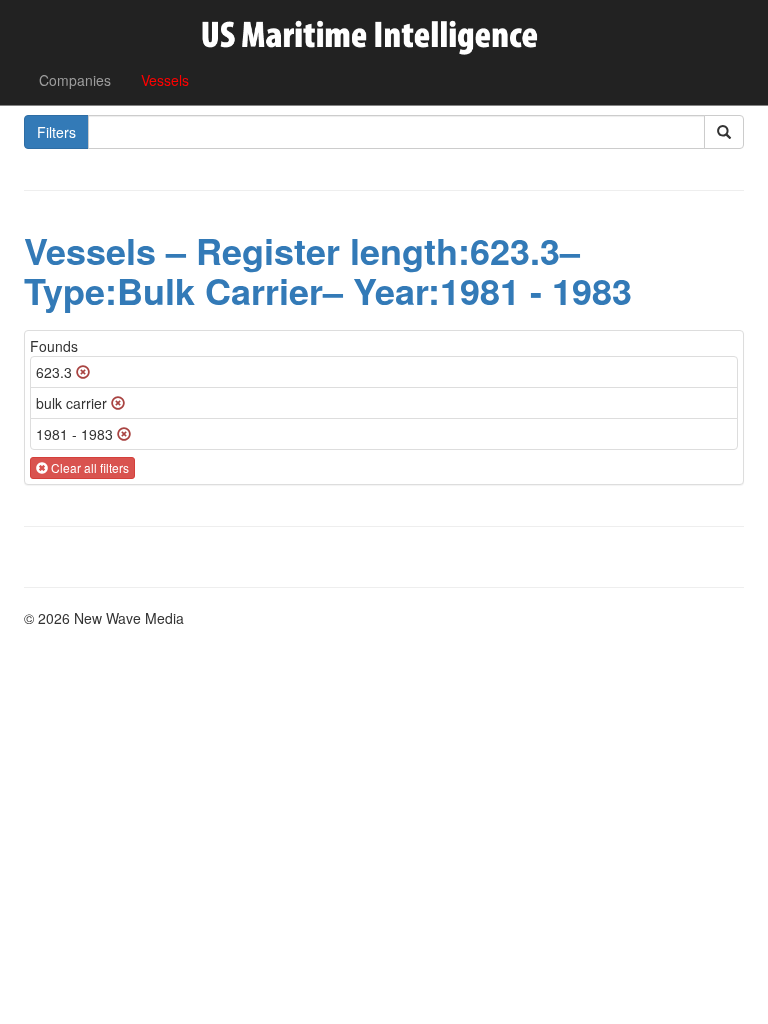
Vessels (165, 80)
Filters (56, 132)
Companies (75, 80)
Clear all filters (88, 467)
